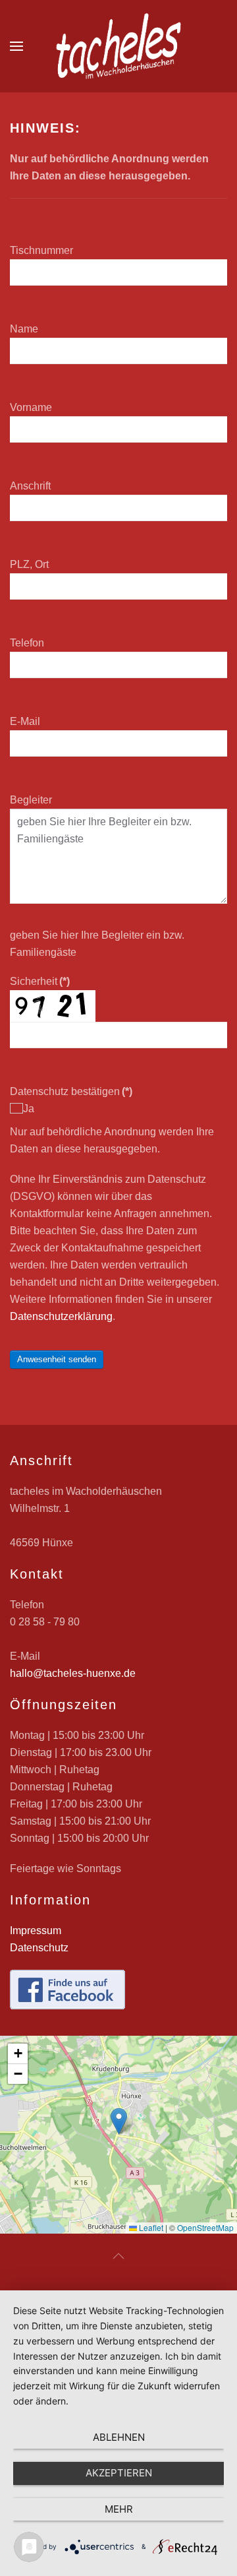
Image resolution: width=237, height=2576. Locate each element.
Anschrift (30, 486)
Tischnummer (41, 250)
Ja (29, 1109)
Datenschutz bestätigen (71, 1091)
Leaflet (150, 2227)
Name (24, 329)
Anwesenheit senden (57, 1359)
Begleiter (31, 800)
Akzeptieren (119, 2473)
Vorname (31, 407)
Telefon (27, 643)
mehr (119, 2509)
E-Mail (25, 721)
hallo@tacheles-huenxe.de (73, 1673)
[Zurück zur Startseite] (118, 46)
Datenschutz (39, 1948)
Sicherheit (40, 981)
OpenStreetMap (205, 2227)
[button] (16, 46)
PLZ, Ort (29, 564)
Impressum (36, 1931)
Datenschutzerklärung (61, 1316)
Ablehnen (119, 2437)
